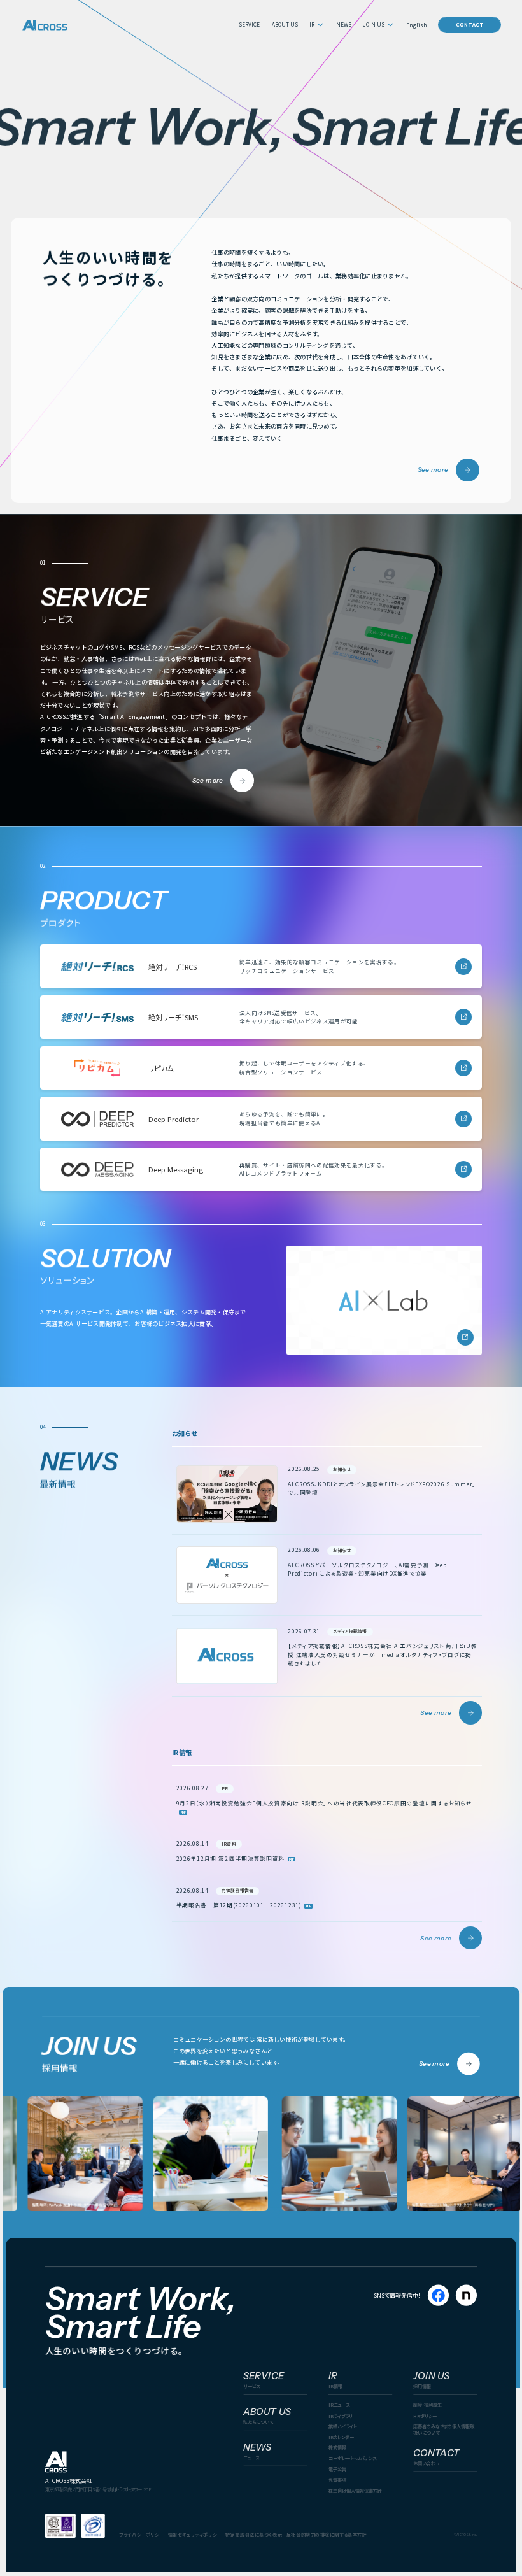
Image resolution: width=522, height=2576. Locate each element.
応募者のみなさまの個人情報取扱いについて (444, 2429)
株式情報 (337, 2447)
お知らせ (342, 1469)
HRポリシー (425, 2415)
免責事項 (337, 2480)
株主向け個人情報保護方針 (355, 2490)
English (417, 25)
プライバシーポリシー (141, 2534)
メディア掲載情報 (350, 1631)
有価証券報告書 (237, 1890)
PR (225, 1788)
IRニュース (339, 2404)
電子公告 (337, 2469)
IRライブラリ (341, 2415)
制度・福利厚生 (427, 2404)
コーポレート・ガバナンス (353, 2458)
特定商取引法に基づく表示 (254, 2534)
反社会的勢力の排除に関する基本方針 (327, 2534)
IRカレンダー (341, 2437)
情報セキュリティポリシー (195, 2534)
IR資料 (229, 1844)
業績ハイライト (343, 2426)
